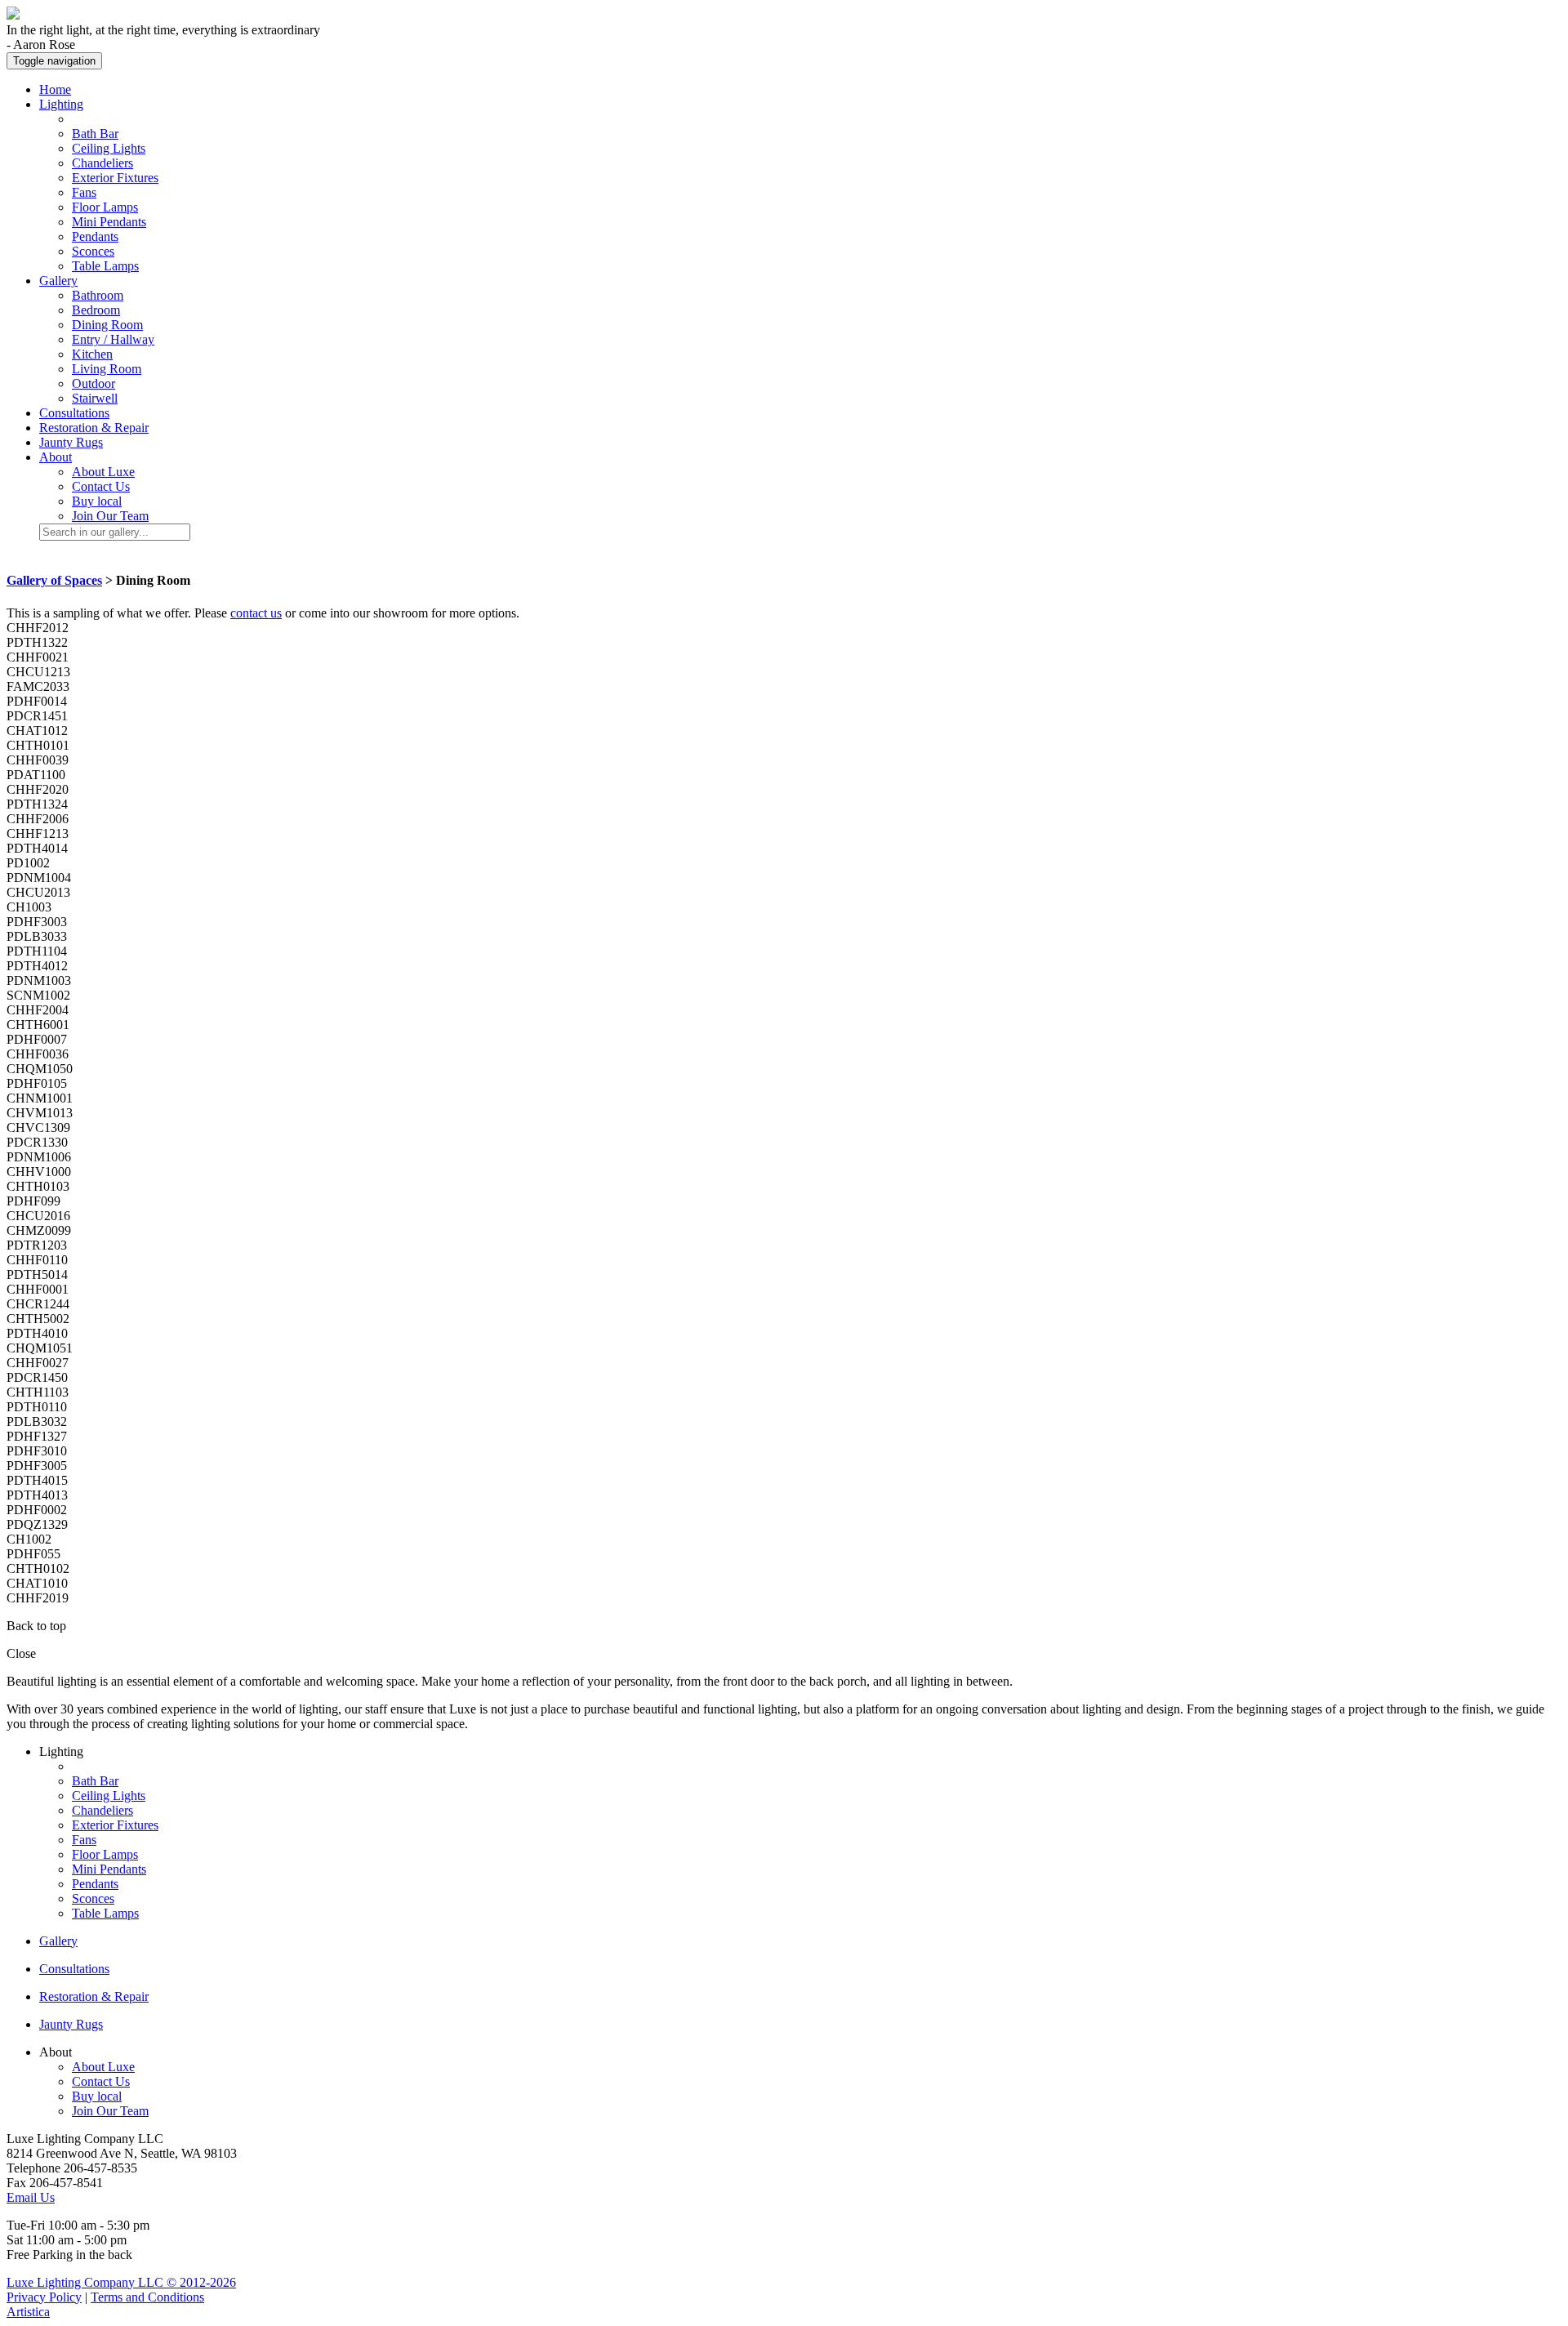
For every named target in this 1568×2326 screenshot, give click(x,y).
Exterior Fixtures (115, 178)
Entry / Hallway (113, 339)
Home (55, 89)
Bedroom (96, 310)
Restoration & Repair (94, 428)
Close (21, 1653)
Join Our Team (110, 516)
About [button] (56, 457)
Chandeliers (102, 163)
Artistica (28, 2312)
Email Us (31, 2197)
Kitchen (92, 354)
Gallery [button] (58, 281)
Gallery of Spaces (54, 580)
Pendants (95, 236)
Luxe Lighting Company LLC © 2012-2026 (121, 2282)
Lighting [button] (61, 104)
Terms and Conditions (147, 2297)
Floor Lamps (105, 207)
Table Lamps (105, 266)
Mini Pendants (109, 222)
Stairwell (95, 398)
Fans (84, 192)
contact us (256, 613)
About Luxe (103, 472)
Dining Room (107, 325)
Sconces (93, 251)
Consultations (74, 413)
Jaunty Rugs (71, 442)
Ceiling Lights (109, 148)
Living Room (107, 369)
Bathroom (98, 295)
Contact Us (101, 486)
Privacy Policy (44, 2297)
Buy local (97, 501)
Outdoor (94, 383)
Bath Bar (95, 134)
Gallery (58, 1941)
